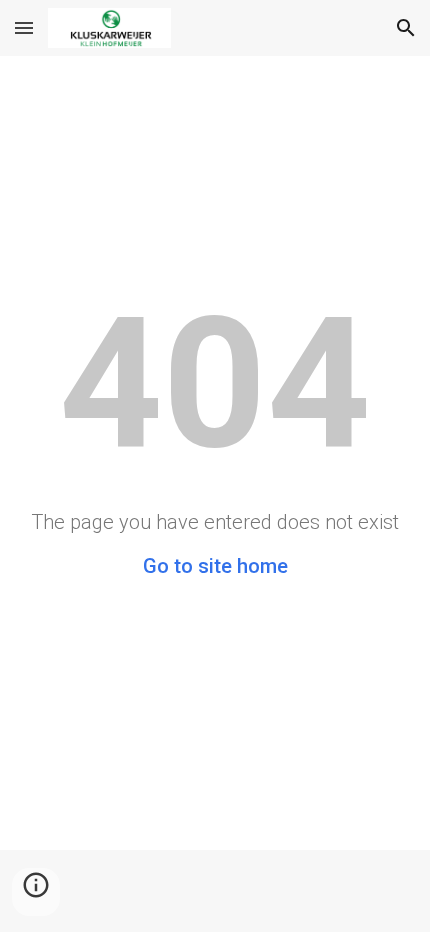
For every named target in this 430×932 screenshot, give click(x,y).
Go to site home (215, 566)
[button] (24, 27)
